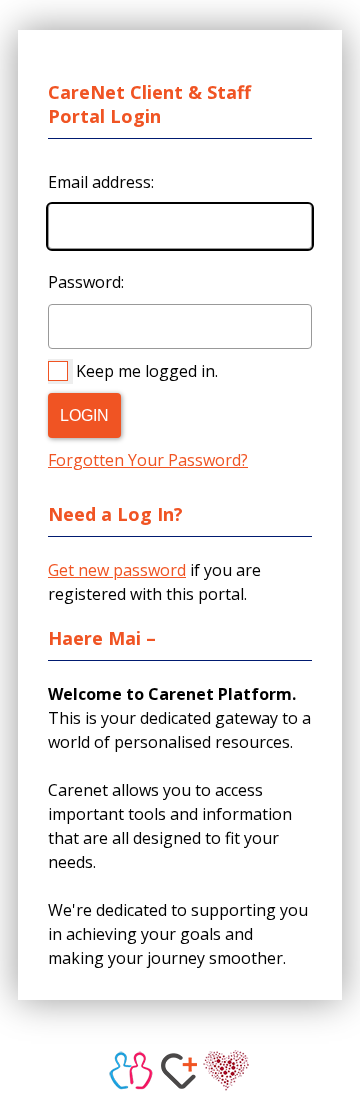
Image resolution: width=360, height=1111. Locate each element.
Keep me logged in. (147, 371)
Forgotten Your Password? (148, 460)
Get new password (117, 570)
